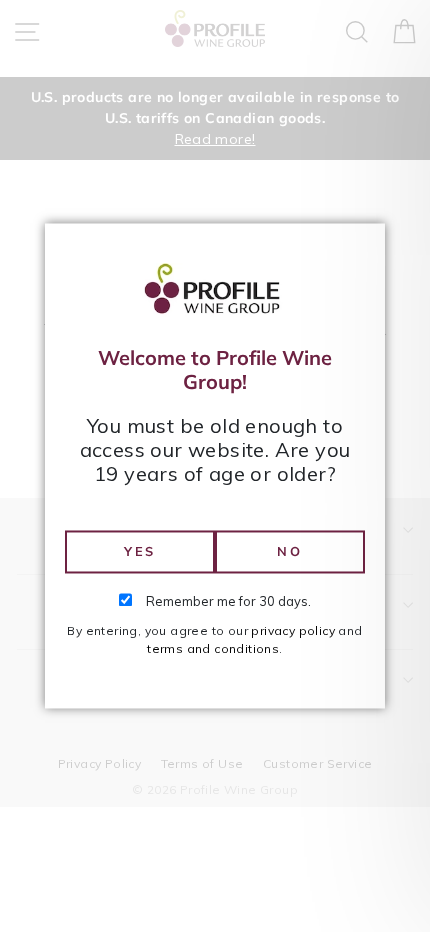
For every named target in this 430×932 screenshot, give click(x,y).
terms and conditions (213, 649)
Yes (140, 551)
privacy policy (293, 631)
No (289, 551)
